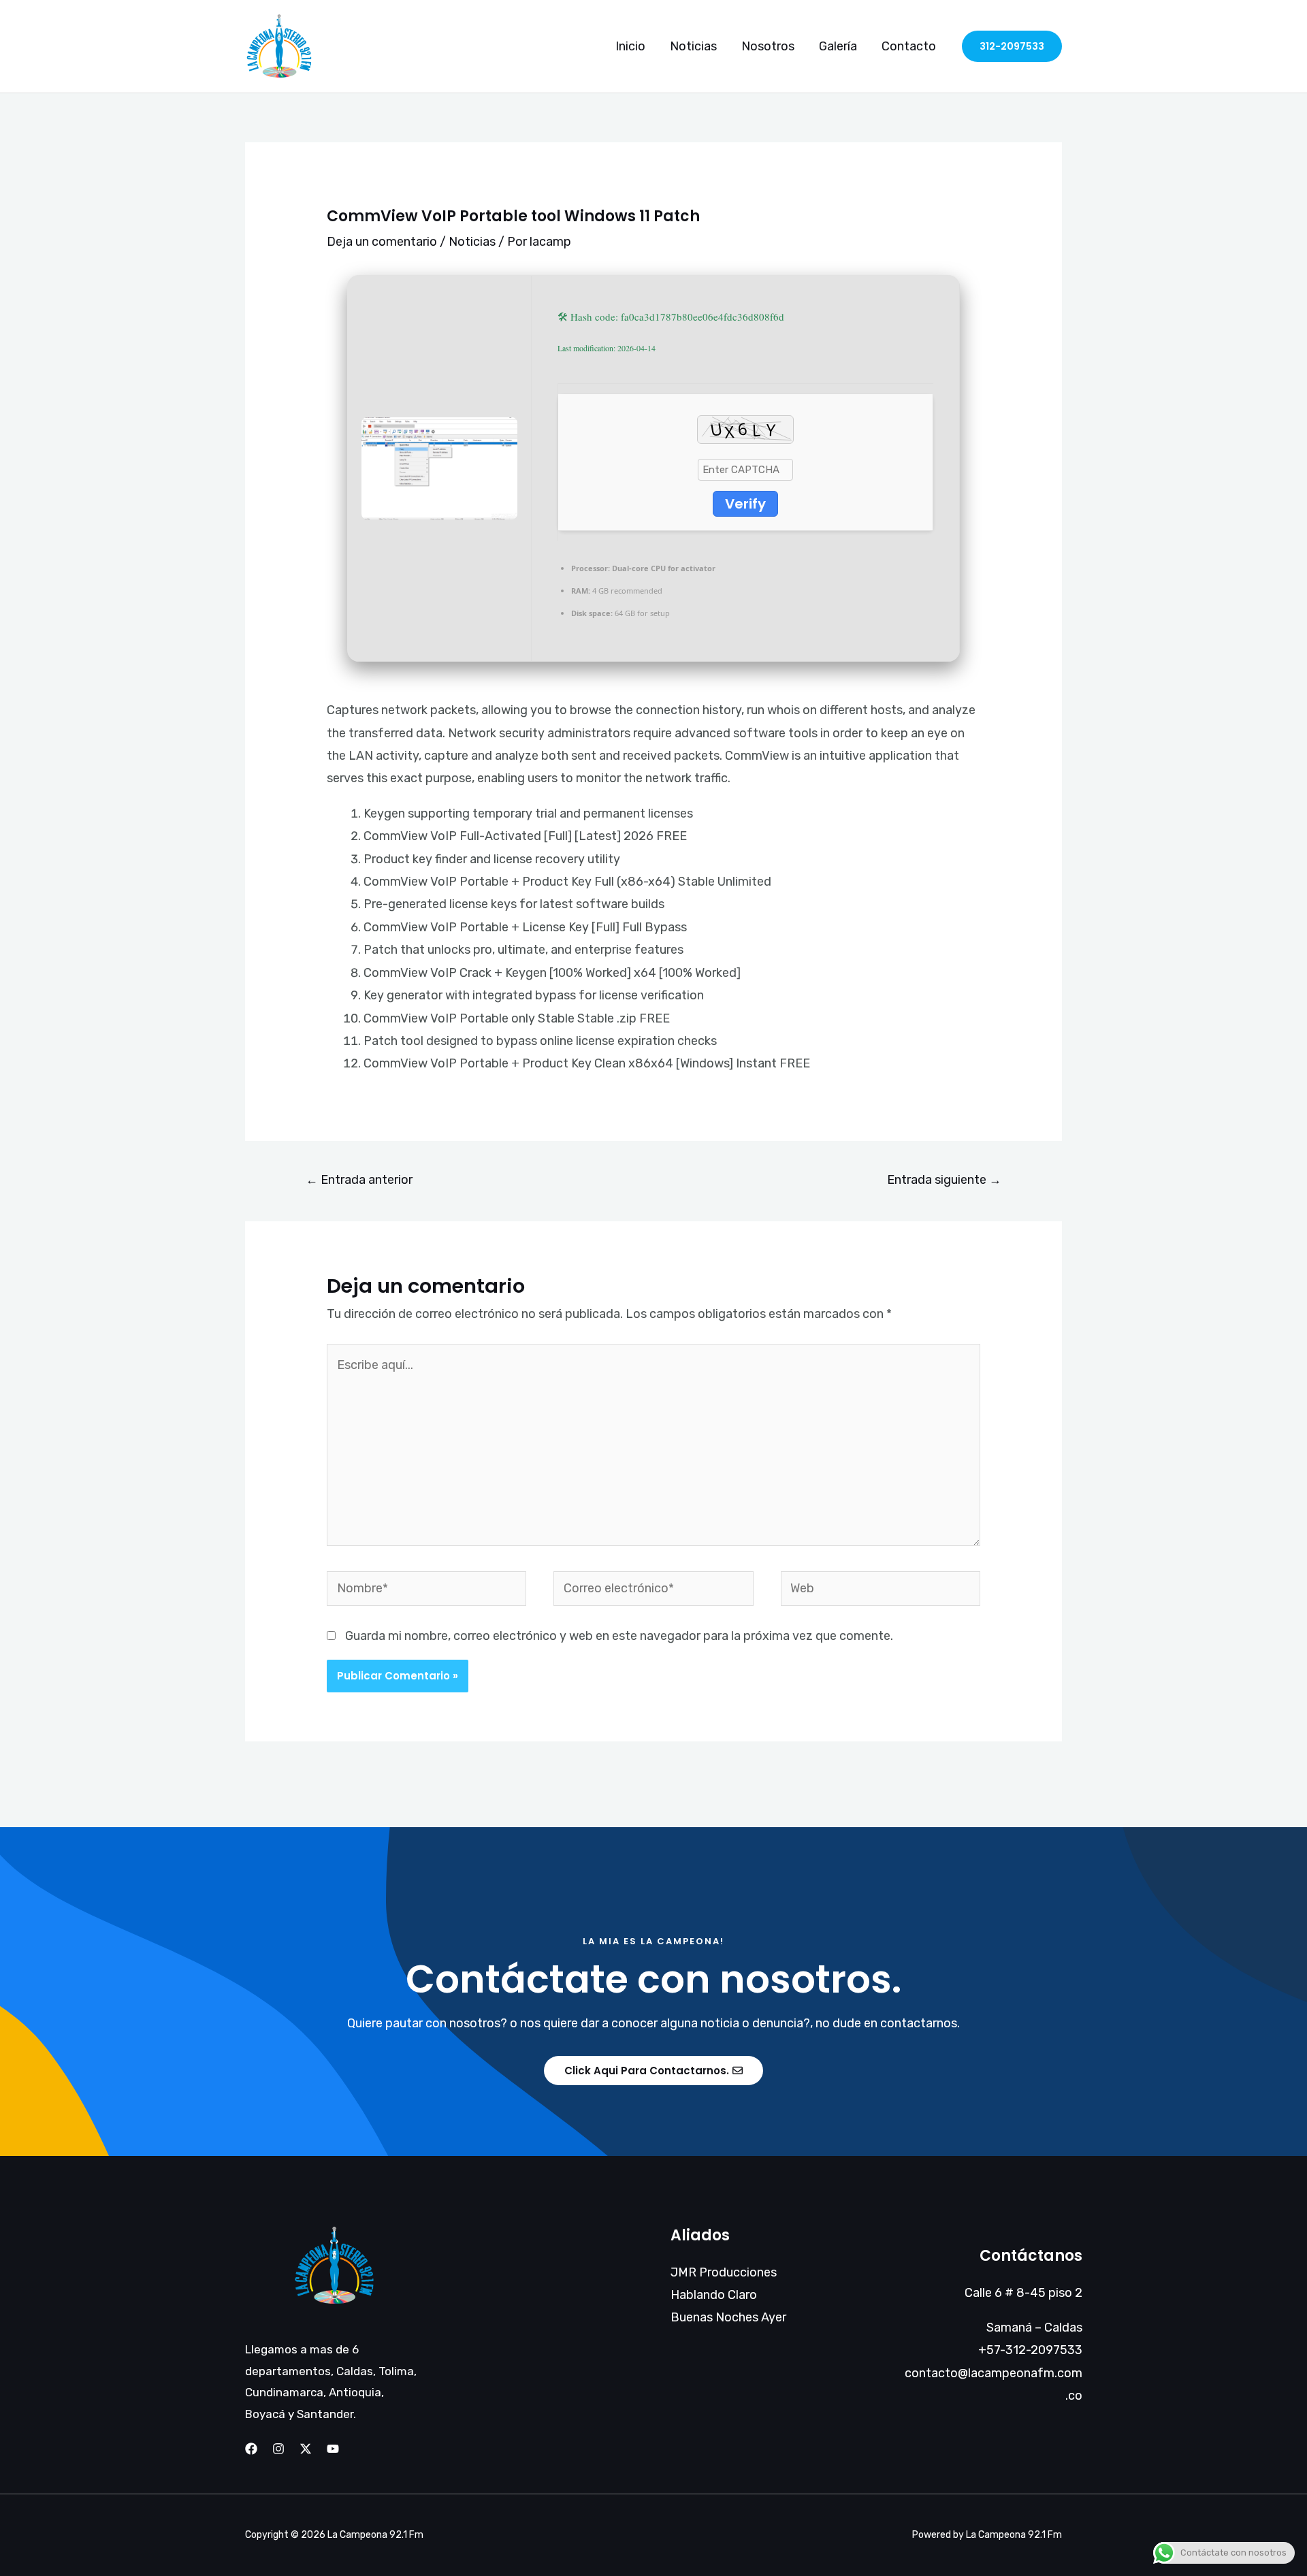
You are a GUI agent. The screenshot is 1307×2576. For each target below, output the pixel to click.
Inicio (630, 46)
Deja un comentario (382, 242)
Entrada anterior (359, 1180)
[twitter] (306, 2449)
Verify (745, 504)
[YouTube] (333, 2449)
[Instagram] (278, 2449)
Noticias (693, 46)
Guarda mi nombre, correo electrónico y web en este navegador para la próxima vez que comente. (619, 1636)
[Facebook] (251, 2449)
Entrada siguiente (944, 1180)
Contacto (909, 46)
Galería (838, 46)
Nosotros (768, 46)
